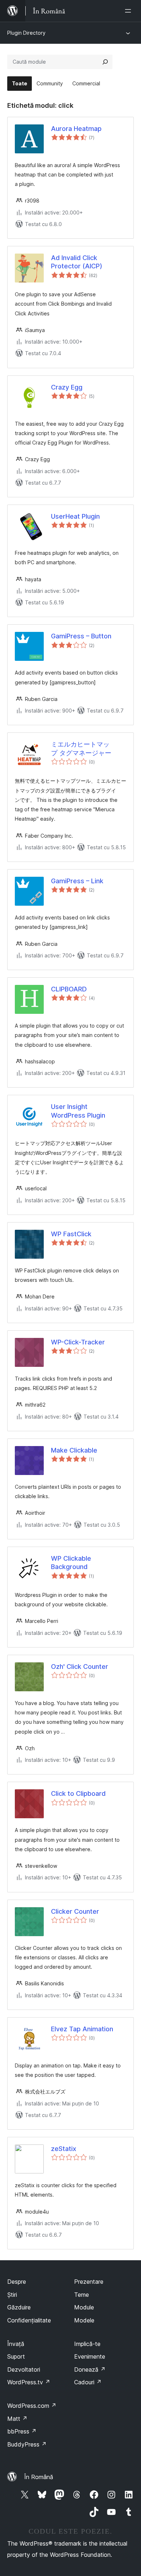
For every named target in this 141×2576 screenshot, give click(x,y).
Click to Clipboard (78, 1793)
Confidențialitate (29, 2320)
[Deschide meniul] (129, 11)
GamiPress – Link (77, 881)
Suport (16, 2356)
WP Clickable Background (71, 1563)
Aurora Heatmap (76, 129)
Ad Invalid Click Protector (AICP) (77, 262)
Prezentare (89, 2282)
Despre (17, 2282)
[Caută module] (105, 62)
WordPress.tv (29, 2382)
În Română (39, 2477)
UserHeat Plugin (75, 516)
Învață (16, 2344)
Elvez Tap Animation (82, 2029)
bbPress (22, 2431)
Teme (82, 2295)
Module (84, 2307)
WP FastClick (71, 1234)
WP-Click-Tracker (78, 1342)
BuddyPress (27, 2444)
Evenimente (90, 2356)
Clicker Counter (75, 1911)
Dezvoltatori (24, 2369)
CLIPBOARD (69, 989)
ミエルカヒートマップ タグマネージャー (81, 748)
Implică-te (87, 2344)
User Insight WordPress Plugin (78, 1111)
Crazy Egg (67, 387)
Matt (17, 2419)
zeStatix (64, 2149)
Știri (12, 2295)
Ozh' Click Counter (80, 1667)
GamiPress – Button (81, 636)
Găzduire (19, 2307)
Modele (84, 2320)
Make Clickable (74, 1450)
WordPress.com (32, 2406)
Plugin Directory (26, 33)
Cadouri (88, 2382)
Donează (90, 2369)
